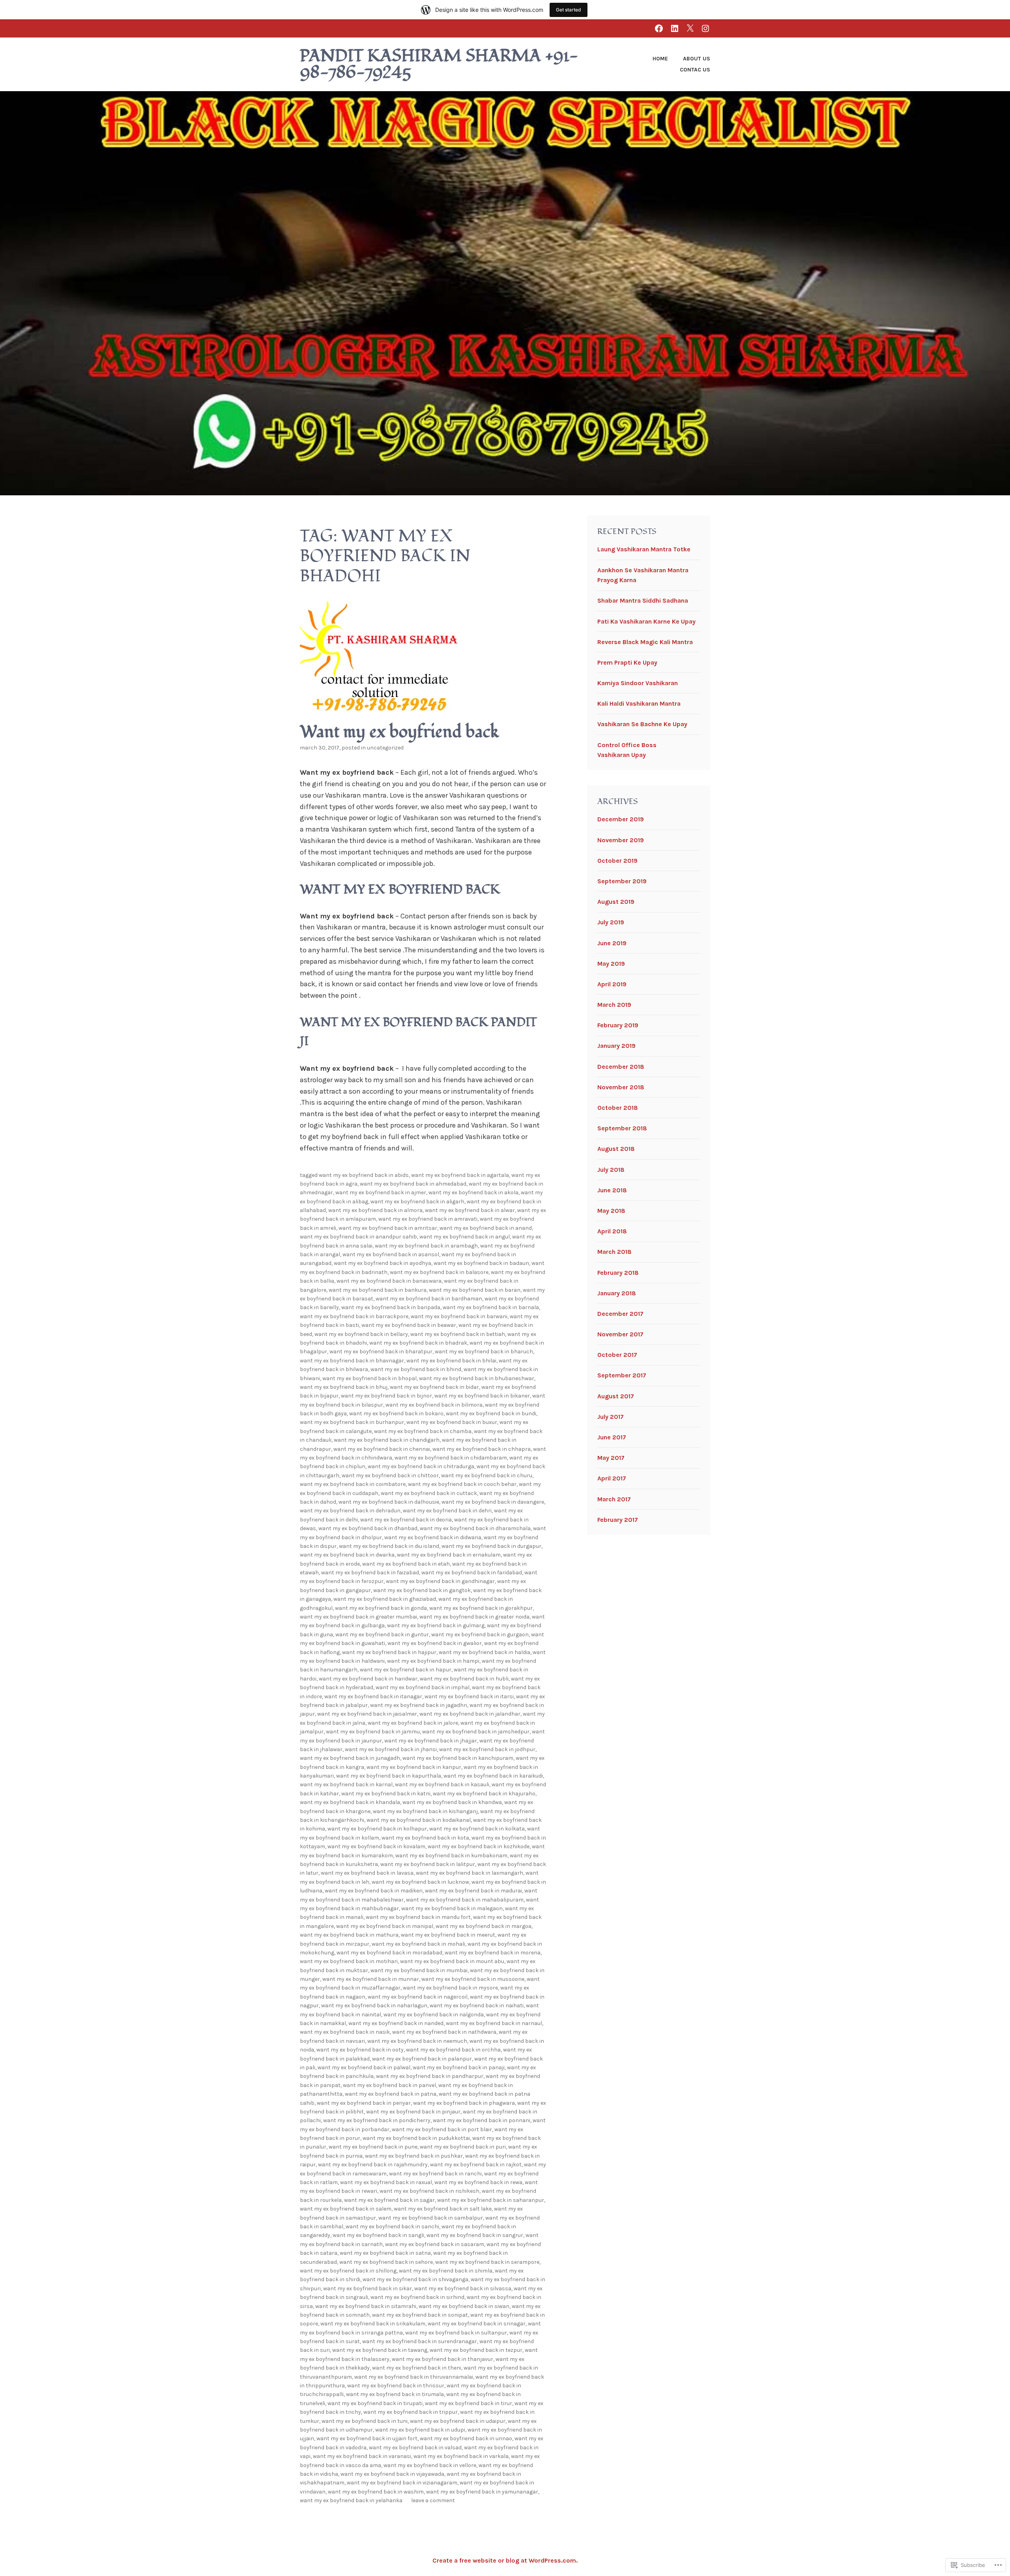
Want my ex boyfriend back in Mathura (349, 1935)
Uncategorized (385, 748)
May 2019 (611, 964)
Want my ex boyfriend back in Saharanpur (491, 2200)
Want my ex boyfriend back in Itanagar (373, 1696)
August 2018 (616, 1149)
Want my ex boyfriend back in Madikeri (374, 1891)
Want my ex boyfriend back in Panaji (459, 2067)
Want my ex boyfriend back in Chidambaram (451, 1458)
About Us (697, 59)
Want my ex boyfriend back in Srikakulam (373, 2324)
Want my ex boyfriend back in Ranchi (435, 2174)
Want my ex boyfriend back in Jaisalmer (367, 1714)
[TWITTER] (690, 28)
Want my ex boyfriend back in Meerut (448, 1935)
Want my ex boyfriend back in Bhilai (451, 1361)
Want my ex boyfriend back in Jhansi (391, 1749)
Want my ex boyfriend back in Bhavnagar (352, 1361)
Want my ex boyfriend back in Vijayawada (392, 2474)
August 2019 (616, 902)
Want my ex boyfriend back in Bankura (378, 1290)
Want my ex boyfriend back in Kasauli (442, 1784)
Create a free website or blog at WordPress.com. (505, 2560)
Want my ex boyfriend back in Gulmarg (436, 1625)
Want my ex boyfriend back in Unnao (466, 2438)
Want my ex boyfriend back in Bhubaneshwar (477, 1378)
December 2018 (621, 1067)
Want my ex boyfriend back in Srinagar (477, 2324)
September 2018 (622, 1128)
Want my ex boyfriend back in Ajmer (381, 1192)
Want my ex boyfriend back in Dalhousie (389, 1502)
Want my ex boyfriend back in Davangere (493, 1502)
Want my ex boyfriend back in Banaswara (389, 1281)
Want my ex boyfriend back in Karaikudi (493, 1776)
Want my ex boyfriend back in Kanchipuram (458, 1758)
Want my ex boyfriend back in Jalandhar (470, 1714)
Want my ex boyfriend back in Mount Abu (452, 1961)
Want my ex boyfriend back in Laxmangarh (469, 1873)
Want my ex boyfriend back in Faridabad (472, 1573)
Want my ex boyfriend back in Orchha (453, 2050)
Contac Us (695, 70)
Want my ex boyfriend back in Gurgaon (480, 1635)
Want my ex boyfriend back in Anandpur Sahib (358, 1237)
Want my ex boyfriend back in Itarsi (469, 1696)
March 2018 (614, 1252)
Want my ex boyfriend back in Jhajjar (431, 1741)
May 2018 (611, 1211)
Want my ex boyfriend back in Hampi (433, 1661)
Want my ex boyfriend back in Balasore (439, 1272)
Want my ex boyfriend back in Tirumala (395, 2394)
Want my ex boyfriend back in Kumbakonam (451, 1856)
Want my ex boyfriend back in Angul (465, 1237)
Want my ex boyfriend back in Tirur (469, 2403)
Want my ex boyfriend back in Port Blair (442, 2129)
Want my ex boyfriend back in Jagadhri (419, 1705)
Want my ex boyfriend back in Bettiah (458, 1334)
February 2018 (618, 1273)
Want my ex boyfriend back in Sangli (378, 2235)
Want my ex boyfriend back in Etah (406, 1564)
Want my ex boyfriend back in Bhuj (344, 1387)
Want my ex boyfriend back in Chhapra (482, 1449)
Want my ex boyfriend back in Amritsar (388, 1228)
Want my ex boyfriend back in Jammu (373, 1732)
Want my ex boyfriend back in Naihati (477, 2006)
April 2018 (612, 1231)
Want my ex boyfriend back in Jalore (413, 1723)
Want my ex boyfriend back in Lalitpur (428, 1864)
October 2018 (618, 1108)
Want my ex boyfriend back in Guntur (382, 1635)
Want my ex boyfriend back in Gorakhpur (481, 1608)
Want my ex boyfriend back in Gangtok (422, 1590)
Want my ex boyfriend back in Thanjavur (442, 2359)
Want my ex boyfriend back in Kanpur (414, 1767)
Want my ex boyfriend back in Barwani (459, 1316)
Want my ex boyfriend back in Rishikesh (429, 2191)
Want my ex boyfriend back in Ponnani (482, 2120)
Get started (569, 10)
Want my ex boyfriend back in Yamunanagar (482, 2492)
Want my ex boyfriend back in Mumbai (419, 1970)
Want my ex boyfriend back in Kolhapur (377, 1829)
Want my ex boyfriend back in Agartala (460, 1175)
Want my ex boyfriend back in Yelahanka (351, 2500)
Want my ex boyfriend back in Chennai (382, 1449)
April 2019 (612, 984)
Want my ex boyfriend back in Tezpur (476, 2350)
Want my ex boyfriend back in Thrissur (396, 2386)
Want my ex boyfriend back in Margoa (483, 1926)
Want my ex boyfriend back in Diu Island (389, 1546)
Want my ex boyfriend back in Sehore (386, 2262)
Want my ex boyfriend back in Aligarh (417, 1202)
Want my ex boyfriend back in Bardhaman (429, 1299)
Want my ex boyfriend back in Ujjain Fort (367, 2438)
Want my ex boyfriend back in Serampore (487, 2262)
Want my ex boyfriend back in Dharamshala (475, 1528)
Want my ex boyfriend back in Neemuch (417, 2041)
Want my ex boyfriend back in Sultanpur (456, 2333)
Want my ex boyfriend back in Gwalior (435, 1643)
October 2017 (617, 1355)
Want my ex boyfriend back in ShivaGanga (415, 2279)
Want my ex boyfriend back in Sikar (368, 2288)
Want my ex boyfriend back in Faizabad (370, 1573)
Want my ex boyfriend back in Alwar (470, 1210)
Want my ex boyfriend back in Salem (346, 2209)
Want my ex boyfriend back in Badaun (481, 1263)
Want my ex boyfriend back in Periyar (364, 2103)
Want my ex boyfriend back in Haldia (484, 1652)
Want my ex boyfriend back (399, 732)
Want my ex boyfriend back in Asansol (391, 1254)
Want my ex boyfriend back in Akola (473, 1192)
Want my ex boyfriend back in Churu (487, 1475)
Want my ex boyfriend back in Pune (373, 2147)
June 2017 (612, 1437)
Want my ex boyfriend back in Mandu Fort (418, 1917)
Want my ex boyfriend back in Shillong (348, 2271)
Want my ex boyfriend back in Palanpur (422, 2059)
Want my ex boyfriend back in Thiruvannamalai (414, 2377)
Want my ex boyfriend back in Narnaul (494, 2023)
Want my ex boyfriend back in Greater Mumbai (358, 1617)
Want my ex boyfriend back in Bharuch (484, 1352)
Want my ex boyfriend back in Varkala (461, 2456)
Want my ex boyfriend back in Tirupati (375, 2403)
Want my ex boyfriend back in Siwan (464, 2306)
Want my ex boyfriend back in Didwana (433, 1537)
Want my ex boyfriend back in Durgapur (491, 1546)
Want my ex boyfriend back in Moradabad (389, 1953)
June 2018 (612, 1190)
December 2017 (620, 1314)
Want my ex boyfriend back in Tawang (380, 2350)
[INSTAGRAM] (705, 28)
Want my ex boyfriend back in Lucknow (420, 1882)
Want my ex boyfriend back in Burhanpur (352, 1422)
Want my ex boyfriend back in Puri (463, 2147)
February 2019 (618, 1025)
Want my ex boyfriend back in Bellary (361, 1334)
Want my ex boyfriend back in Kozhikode (479, 1846)
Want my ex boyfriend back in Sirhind (417, 2297)
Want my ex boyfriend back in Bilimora (434, 1405)
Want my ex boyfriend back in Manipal (385, 1926)
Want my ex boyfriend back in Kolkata (477, 1829)
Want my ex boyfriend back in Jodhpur (487, 1749)
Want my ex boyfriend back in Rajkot (476, 2165)
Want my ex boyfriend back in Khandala (350, 1802)
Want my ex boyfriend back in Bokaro (396, 1414)
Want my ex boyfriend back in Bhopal (369, 1378)
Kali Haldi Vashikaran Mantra (639, 703)
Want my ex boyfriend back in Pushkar (414, 2156)
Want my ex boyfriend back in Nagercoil (418, 1997)
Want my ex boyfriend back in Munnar (371, 1979)
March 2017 (614, 1499)
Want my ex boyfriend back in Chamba (423, 1431)
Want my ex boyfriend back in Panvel (389, 2085)
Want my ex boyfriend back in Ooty (360, 2050)
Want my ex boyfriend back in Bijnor (386, 1396)
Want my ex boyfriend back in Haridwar (368, 1679)
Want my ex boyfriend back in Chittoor (390, 1475)
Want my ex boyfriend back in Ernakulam (449, 1555)
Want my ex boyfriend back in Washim (376, 2492)
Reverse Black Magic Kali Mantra (645, 642)
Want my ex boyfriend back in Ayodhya (382, 1263)
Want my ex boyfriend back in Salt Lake (443, 2209)
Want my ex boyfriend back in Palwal (364, 2067)
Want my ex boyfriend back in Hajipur (389, 1652)
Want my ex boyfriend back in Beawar (409, 1325)
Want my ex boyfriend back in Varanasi (362, 2456)
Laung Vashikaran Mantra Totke (644, 549)
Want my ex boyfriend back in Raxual (386, 2182)
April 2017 (612, 1478)
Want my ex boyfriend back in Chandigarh (387, 1440)
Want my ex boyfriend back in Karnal (346, 1784)
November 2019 (621, 840)
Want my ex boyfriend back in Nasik (345, 2032)
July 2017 (611, 1417)
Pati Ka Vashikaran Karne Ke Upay (646, 621)
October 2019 (617, 861)
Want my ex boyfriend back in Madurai (473, 1891)
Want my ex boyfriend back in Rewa (478, 2182)
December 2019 (621, 819)
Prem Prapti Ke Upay (627, 662)
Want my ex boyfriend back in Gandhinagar (440, 1581)
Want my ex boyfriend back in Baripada (391, 1307)
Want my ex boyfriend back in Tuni (365, 2421)
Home (660, 59)
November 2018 (621, 1087)
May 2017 (611, 1458)
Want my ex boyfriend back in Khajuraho (484, 1794)
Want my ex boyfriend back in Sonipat (420, 2315)
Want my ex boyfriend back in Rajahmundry (373, 2165)
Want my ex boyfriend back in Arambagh (426, 1246)
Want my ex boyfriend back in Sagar (389, 2200)
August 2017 (616, 1396)
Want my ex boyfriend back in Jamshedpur (476, 1732)
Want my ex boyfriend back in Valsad (415, 2448)
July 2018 (611, 1170)
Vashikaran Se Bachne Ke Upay (642, 724)
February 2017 (618, 1520)
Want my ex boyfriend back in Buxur (452, 1422)
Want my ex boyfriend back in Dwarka (347, 1555)
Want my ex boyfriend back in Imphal (423, 1687)
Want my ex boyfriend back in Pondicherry (377, 2120)
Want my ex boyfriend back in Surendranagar (420, 2341)
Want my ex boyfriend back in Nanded (396, 2023)
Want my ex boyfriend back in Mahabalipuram (465, 1900)
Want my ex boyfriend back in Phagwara (464, 2103)
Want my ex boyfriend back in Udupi (420, 2430)
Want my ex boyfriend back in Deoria (406, 1520)
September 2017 (622, 1375)
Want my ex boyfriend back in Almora (375, 1210)
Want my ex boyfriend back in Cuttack (429, 1493)
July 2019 (611, 922)
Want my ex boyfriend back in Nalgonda (434, 2015)
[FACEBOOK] (659, 28)
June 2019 (612, 943)
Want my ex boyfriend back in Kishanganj (425, 1811)
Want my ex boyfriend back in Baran (475, 1290)
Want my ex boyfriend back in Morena (493, 1953)
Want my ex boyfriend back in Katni (386, 1794)
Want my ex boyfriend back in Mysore (450, 1988)
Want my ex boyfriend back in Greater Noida (474, 1617)
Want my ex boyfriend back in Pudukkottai (416, 2138)
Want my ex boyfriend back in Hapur (406, 1670)
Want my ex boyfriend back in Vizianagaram (402, 2483)
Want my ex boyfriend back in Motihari (349, 1961)
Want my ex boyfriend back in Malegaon (452, 1908)
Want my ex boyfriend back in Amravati (428, 1219)
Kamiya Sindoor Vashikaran (638, 683)
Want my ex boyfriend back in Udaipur (458, 2421)
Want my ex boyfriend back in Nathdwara (444, 2032)
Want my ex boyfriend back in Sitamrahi (366, 2306)
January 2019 (616, 1046)
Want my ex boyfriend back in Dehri (447, 1511)
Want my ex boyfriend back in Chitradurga (421, 1466)
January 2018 (617, 1293)
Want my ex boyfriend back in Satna (385, 2253)
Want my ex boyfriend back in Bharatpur (381, 1352)
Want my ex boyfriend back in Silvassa (463, 2288)
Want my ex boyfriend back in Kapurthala (389, 1776)
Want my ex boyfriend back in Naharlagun (374, 2006)
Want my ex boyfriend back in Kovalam (376, 1846)
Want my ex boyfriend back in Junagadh (350, 1758)
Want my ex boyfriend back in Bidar (434, 1387)
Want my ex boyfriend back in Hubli (464, 1679)
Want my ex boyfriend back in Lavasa (367, 1873)
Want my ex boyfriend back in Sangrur (475, 2235)
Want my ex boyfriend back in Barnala (491, 1307)
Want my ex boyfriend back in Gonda (381, 1608)
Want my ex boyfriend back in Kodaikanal (419, 1820)
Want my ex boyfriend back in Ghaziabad (385, 1599)
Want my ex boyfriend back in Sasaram (435, 2244)
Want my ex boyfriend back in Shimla (446, 2271)
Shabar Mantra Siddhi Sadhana (643, 600)
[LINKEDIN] (675, 28)
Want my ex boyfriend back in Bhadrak (418, 1343)
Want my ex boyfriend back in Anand (486, 1228)
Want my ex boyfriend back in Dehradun (350, 1511)
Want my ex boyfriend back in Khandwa (452, 1802)
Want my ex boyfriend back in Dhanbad (368, 1528)
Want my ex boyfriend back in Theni (417, 2368)
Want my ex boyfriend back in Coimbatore (353, 1484)
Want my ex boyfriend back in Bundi (491, 1414)
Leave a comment (433, 2500)
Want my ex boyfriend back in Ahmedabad (413, 1184)
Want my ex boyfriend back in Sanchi (392, 2227)
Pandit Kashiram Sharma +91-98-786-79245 (439, 64)
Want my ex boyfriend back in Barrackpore (354, 1316)
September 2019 (622, 881)
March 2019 (614, 1005)
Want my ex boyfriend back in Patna (391, 2094)
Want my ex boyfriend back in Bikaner (482, 1396)
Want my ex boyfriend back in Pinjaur (413, 2112)
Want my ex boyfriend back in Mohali (418, 1944)
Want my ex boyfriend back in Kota (425, 1838)
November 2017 (620, 1334)
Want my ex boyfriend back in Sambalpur (431, 2218)
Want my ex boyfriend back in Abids (364, 1175)
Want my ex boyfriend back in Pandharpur (430, 2076)
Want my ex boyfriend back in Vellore (430, 2465)
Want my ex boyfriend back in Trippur (411, 2412)
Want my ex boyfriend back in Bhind (416, 1369)
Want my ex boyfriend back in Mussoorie (473, 1979)
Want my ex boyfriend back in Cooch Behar (462, 1484)
